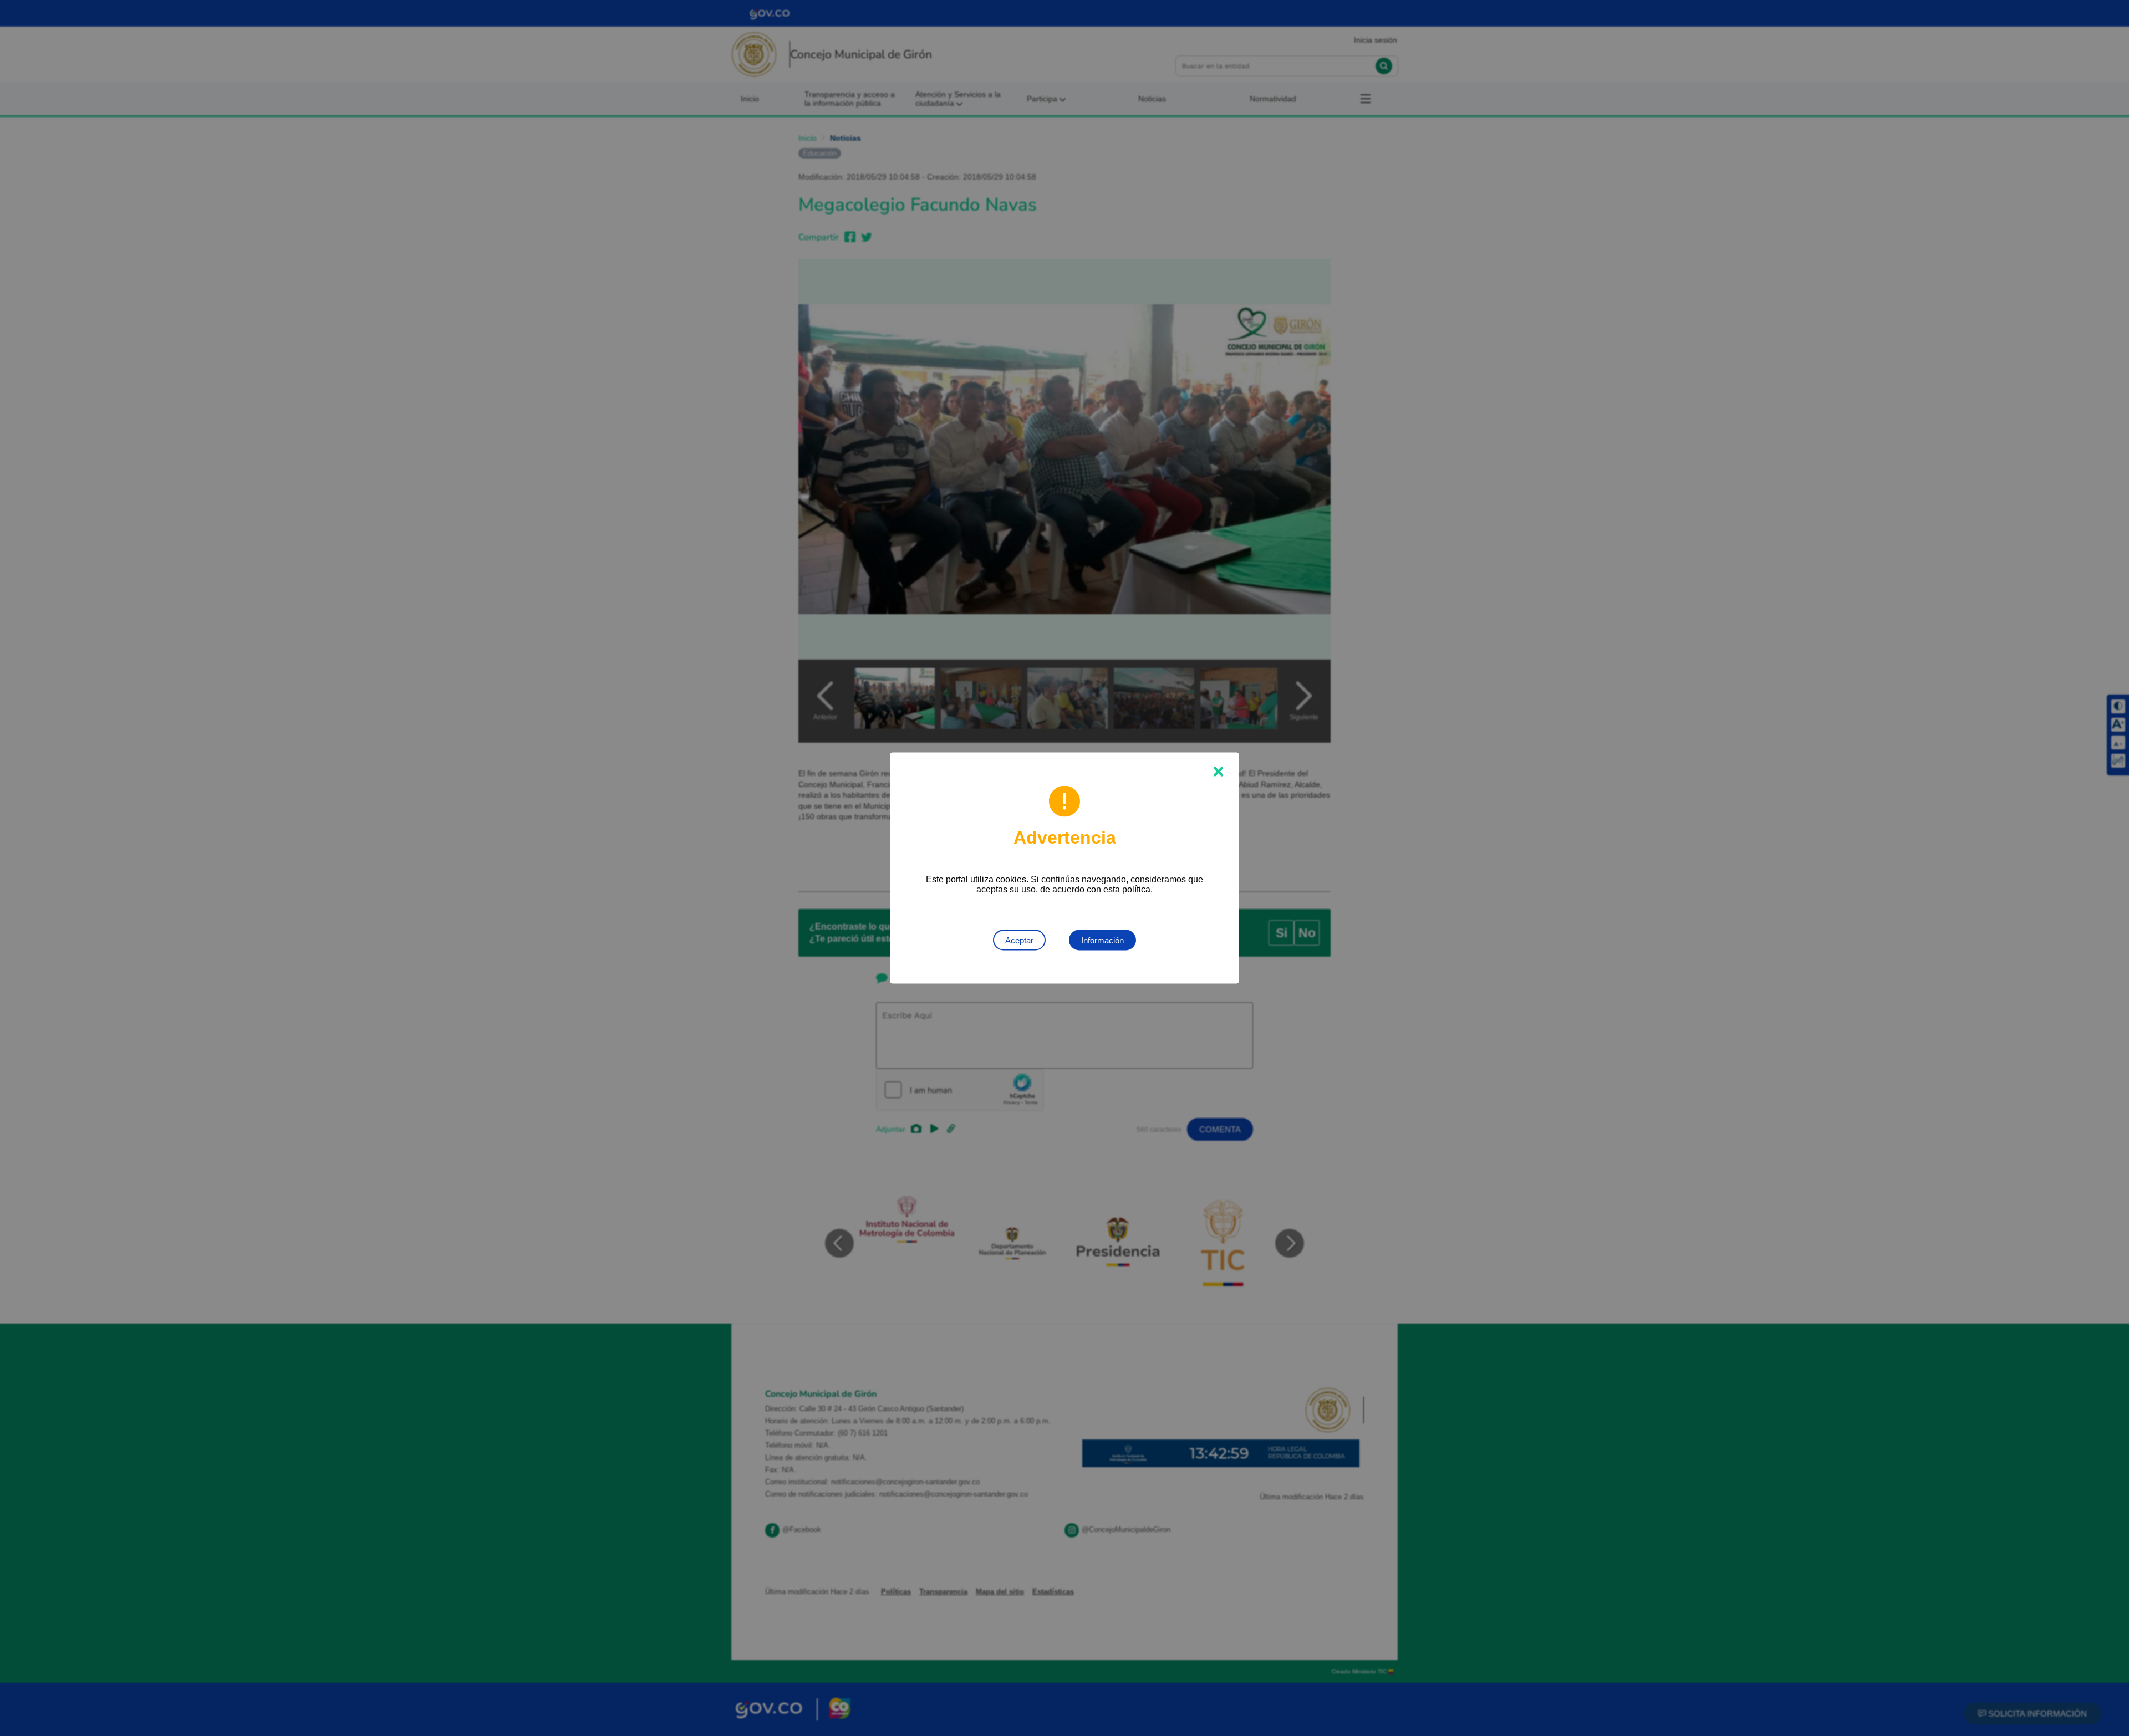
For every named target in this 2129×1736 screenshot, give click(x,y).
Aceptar (1019, 940)
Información (1102, 940)
